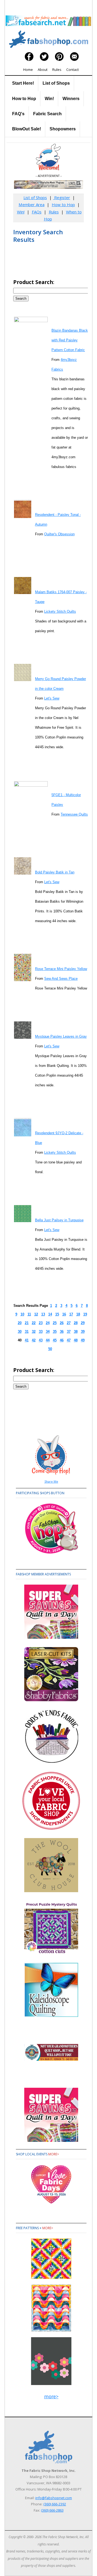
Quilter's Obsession (59, 534)
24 (48, 1323)
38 (76, 1332)
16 (64, 1314)
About (43, 70)
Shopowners (63, 129)
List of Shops (56, 83)
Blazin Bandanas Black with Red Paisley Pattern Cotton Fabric (70, 340)
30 (20, 1332)
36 (62, 1332)
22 (34, 1323)
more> (54, 2154)
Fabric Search (47, 114)
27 (69, 1323)
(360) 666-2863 (52, 2510)
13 (43, 1314)
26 (62, 1323)
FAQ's (18, 114)
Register (62, 197)
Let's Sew (52, 698)
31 (27, 1332)
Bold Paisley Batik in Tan (55, 872)
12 (36, 1314)
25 (55, 1323)
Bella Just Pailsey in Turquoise (59, 1220)
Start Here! (23, 83)
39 (83, 1332)
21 (27, 1323)
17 (71, 1314)
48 (76, 1340)
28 (76, 1323)
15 (57, 1314)
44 (48, 1340)
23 (41, 1323)
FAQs (37, 212)
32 (34, 1332)
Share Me (51, 1481)
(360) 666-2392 (55, 2504)
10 (22, 1314)
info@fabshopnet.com (54, 2498)
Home (28, 70)
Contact (72, 70)
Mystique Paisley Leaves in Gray (61, 1036)
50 (50, 1349)
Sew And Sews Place (61, 979)
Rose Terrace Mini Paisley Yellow (61, 969)
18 (78, 1314)
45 (55, 1340)
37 (69, 1332)
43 (41, 1340)
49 (83, 1340)
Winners (71, 99)
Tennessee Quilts (74, 814)
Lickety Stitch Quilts (60, 611)
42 (34, 1340)
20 (20, 1323)
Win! (49, 99)
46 (62, 1340)
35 (55, 1332)
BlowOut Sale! (27, 129)
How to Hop (24, 99)
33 (41, 1332)
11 (29, 1314)
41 (27, 1340)
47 (69, 1340)
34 (48, 1332)
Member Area (32, 205)
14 (50, 1314)
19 (85, 1314)
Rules (57, 70)
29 (83, 1323)
